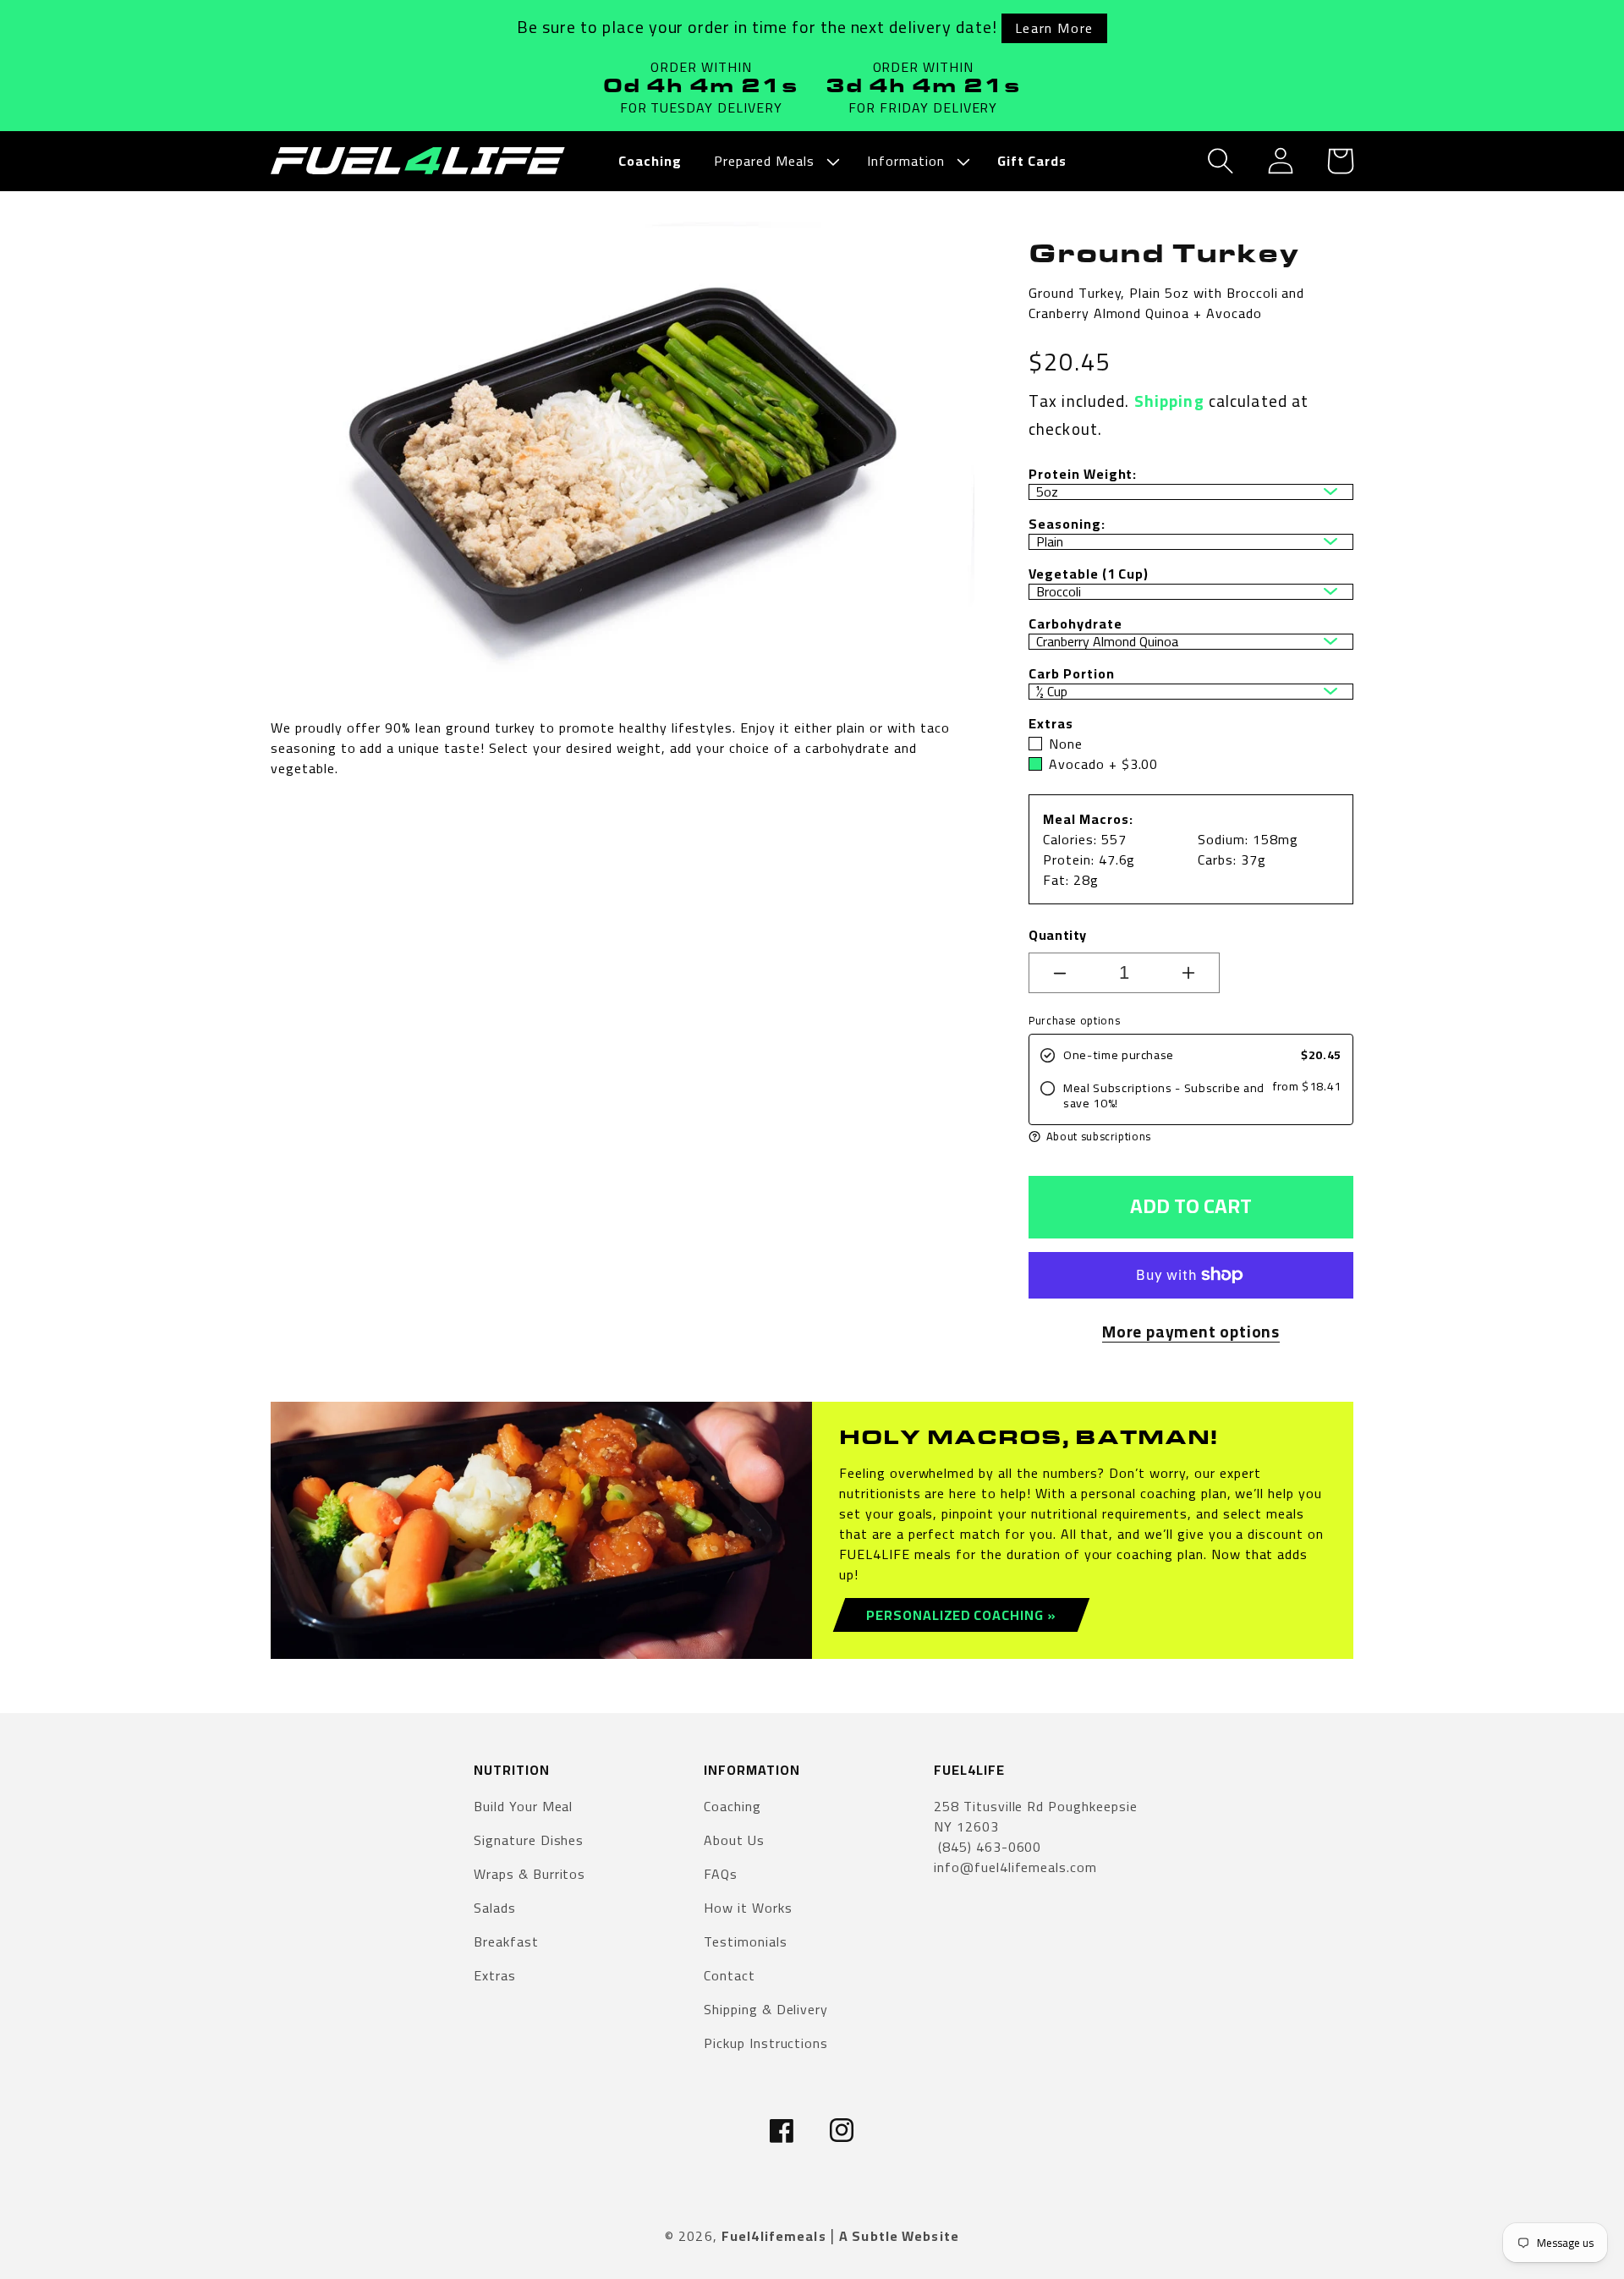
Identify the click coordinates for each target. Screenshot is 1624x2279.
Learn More (1054, 28)
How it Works (748, 1908)
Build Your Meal (523, 1807)
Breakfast (506, 1941)
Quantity (1058, 935)
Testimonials (746, 1941)
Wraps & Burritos (529, 1874)
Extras (495, 1975)
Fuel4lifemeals (774, 2236)
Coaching (732, 1807)
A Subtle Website (899, 2236)
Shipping (1169, 401)
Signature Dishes (529, 1840)
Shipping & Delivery (766, 2009)
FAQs (721, 1874)
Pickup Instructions (766, 2043)
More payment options (1191, 1332)
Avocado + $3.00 (1103, 764)
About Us (734, 1840)
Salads (495, 1908)
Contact (730, 1975)
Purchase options (1074, 1021)
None (1066, 744)
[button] (774, 161)
